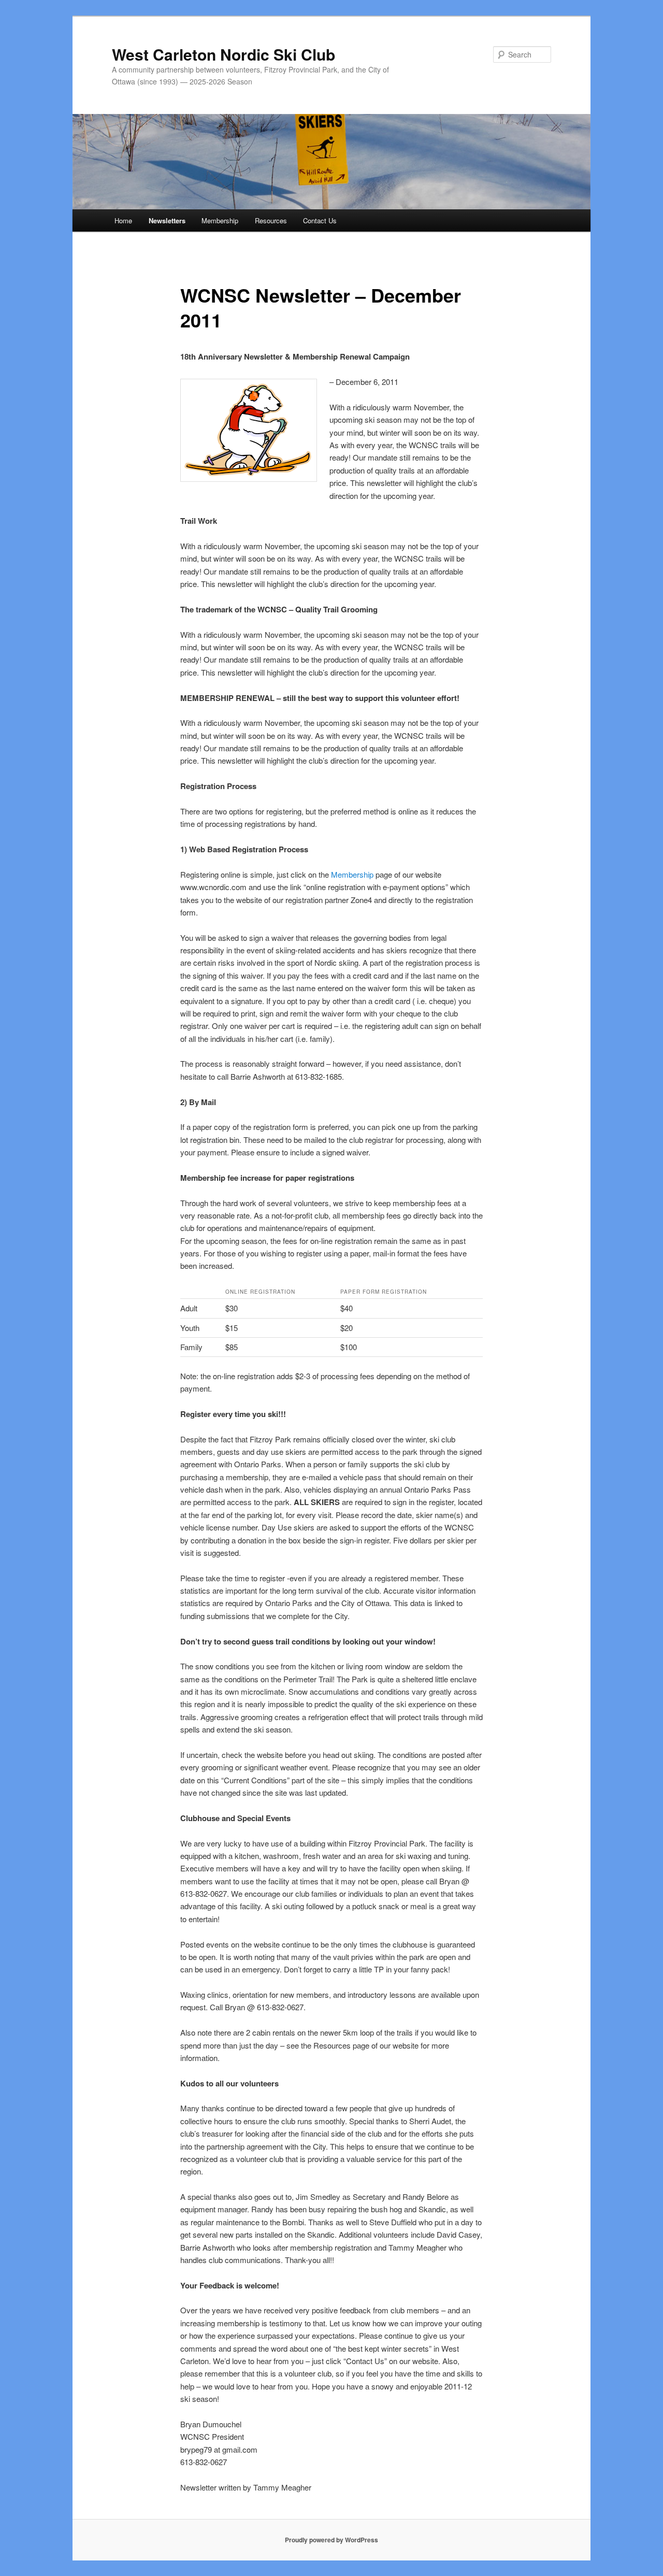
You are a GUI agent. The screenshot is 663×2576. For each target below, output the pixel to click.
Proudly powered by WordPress (331, 2540)
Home (123, 220)
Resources (271, 220)
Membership (220, 220)
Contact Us (320, 220)
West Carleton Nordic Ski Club (224, 54)
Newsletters (167, 220)
